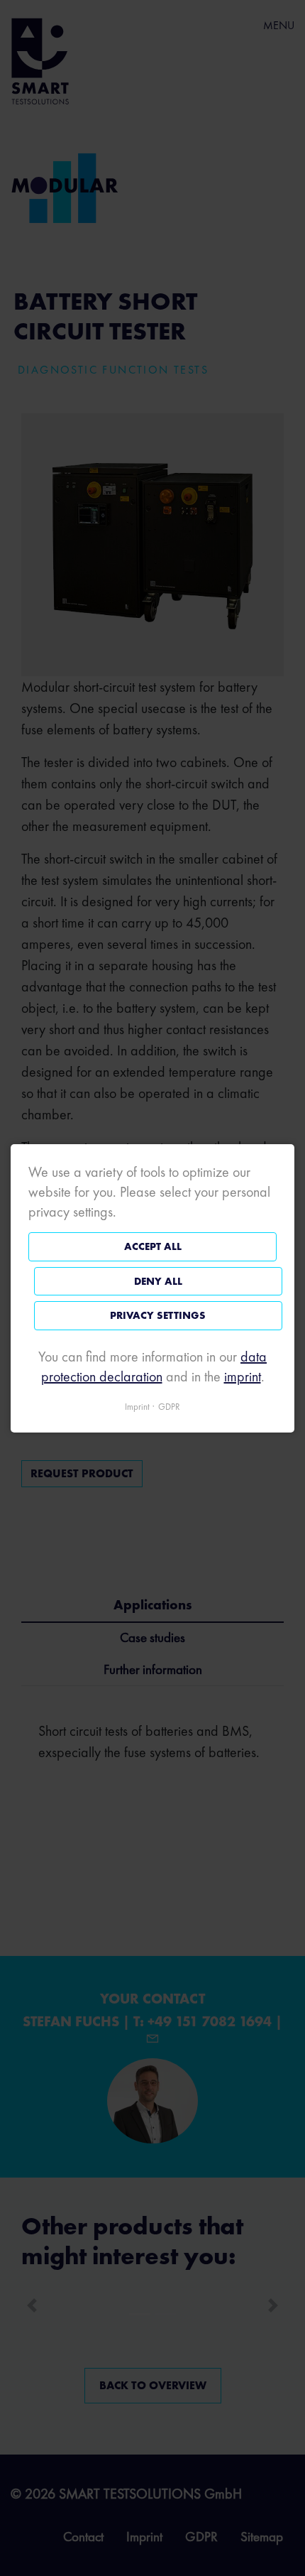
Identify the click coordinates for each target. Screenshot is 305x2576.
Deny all (158, 1281)
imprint (243, 1376)
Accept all (153, 1246)
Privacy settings (158, 1315)
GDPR (169, 1406)
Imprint (137, 1406)
